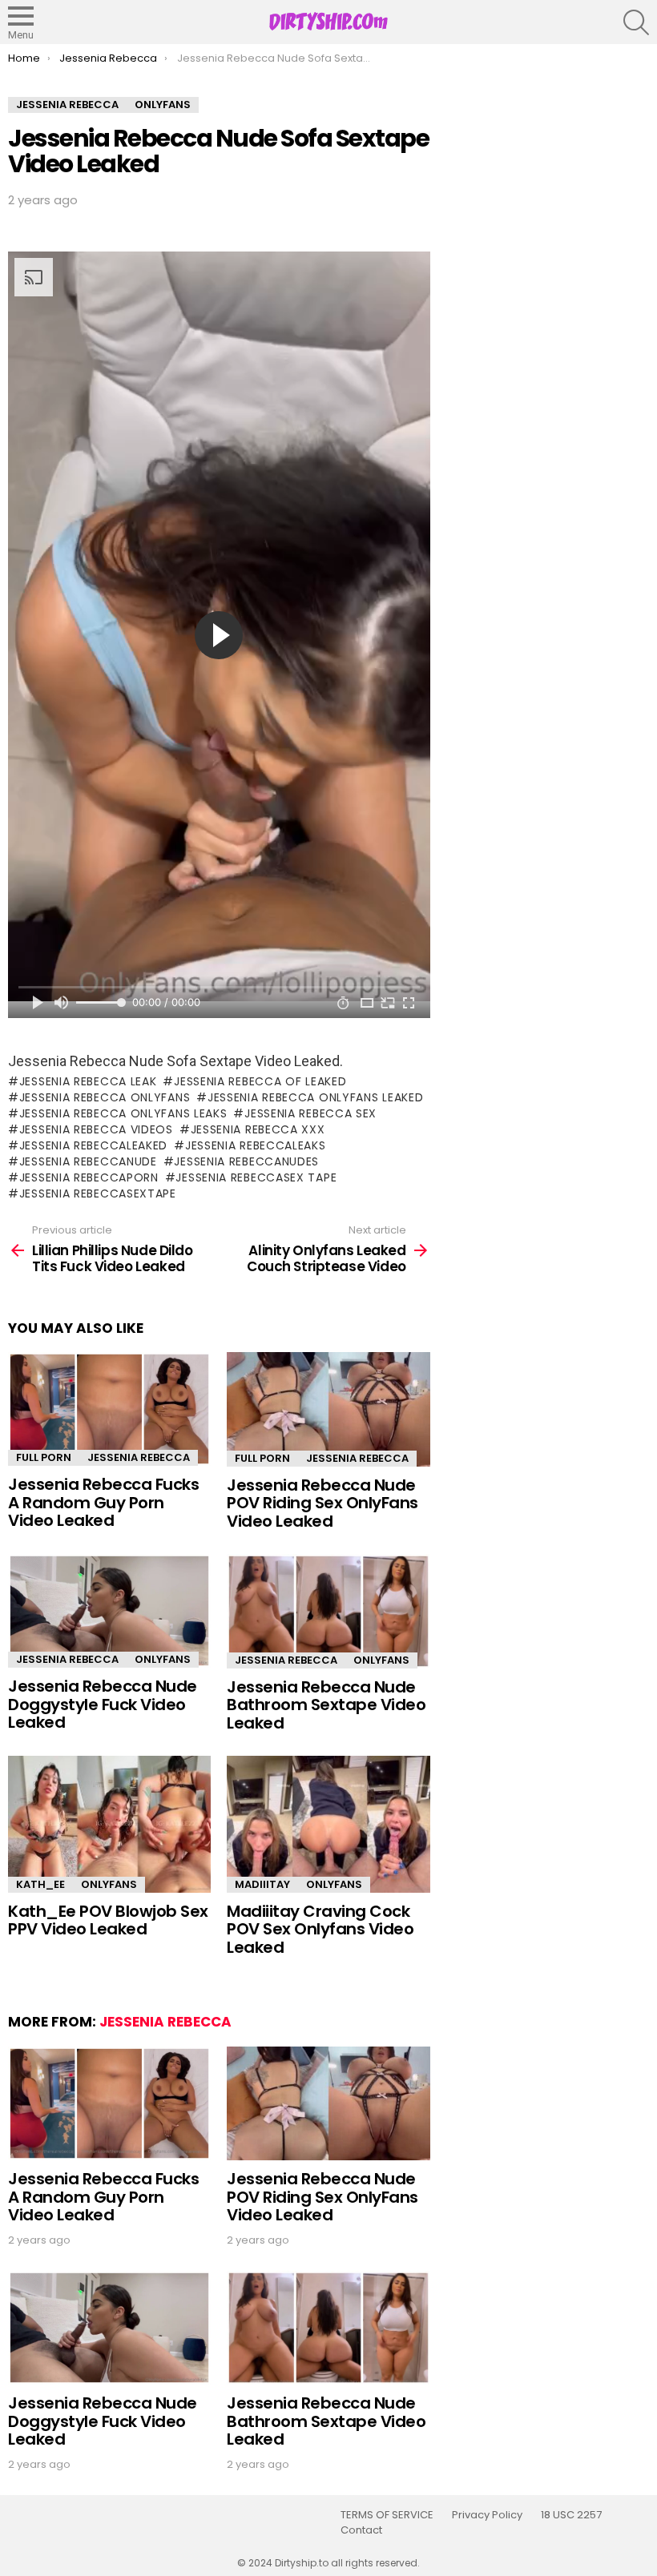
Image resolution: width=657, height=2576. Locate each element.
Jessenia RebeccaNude (88, 1161)
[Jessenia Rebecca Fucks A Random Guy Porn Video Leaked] (109, 1409)
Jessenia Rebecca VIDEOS (96, 1129)
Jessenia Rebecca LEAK (88, 1081)
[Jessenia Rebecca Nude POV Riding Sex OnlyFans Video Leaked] (328, 1409)
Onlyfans (163, 1659)
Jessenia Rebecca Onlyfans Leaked (315, 1097)
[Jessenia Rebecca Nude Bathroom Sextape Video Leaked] (328, 1611)
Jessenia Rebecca (139, 1457)
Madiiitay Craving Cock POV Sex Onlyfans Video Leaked (320, 1929)
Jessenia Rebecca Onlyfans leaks (123, 1113)
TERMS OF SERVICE (387, 2515)
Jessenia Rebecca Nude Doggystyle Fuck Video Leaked (103, 1704)
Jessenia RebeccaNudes (246, 1161)
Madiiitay (262, 1884)
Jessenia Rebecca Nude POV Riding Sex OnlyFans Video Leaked (322, 1503)
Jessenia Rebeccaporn (89, 1177)
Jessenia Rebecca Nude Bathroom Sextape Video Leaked (326, 1705)
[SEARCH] (636, 22)
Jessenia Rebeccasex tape (256, 1177)
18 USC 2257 (571, 2515)
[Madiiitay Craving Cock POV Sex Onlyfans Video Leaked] (328, 1824)
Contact (361, 2530)
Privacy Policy (487, 2515)
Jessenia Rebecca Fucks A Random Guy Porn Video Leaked (103, 1502)
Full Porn (44, 1457)
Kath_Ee (40, 1884)
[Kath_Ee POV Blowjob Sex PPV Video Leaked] (109, 1824)
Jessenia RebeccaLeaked (93, 1145)
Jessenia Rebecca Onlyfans (105, 1097)
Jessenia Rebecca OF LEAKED (260, 1081)
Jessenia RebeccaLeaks (255, 1145)
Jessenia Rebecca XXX (258, 1129)
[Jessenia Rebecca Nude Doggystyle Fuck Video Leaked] (109, 1611)
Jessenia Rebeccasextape (98, 1193)
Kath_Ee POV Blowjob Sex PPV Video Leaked (108, 1920)
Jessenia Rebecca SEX (310, 1113)
